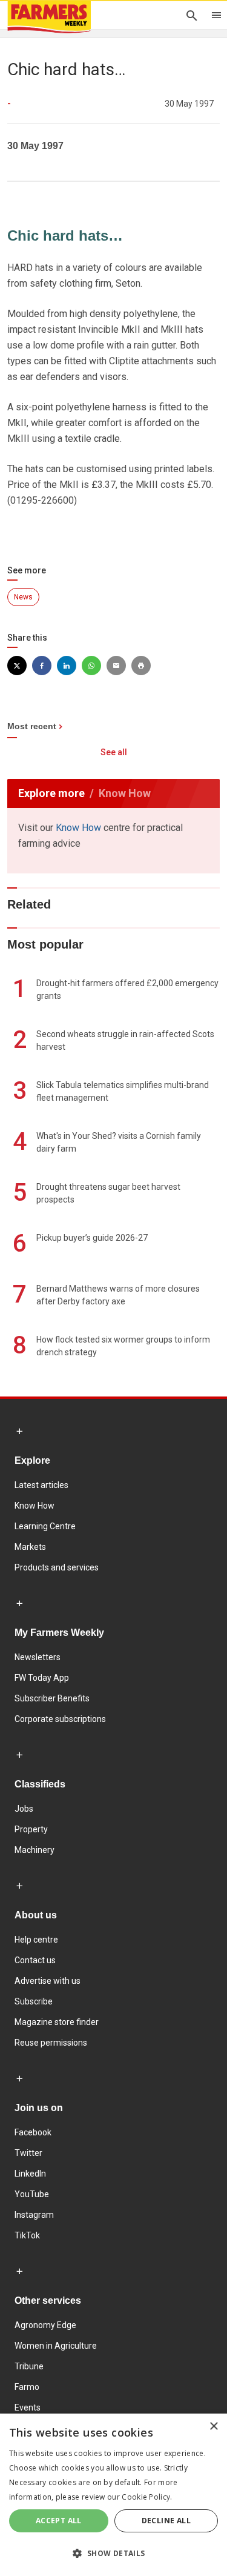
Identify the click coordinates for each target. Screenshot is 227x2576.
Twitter (28, 2153)
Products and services (57, 1567)
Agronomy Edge (45, 2325)
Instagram (34, 2215)
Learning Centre (45, 1526)
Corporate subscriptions (60, 1719)
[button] (113, 2554)
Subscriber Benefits (52, 1698)
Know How (78, 828)
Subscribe (34, 2001)
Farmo (27, 2387)
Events (28, 2407)
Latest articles (41, 1485)
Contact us (35, 1960)
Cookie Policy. (147, 2497)
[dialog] (113, 2495)
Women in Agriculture (56, 2346)
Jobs (24, 1809)
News (23, 597)
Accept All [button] (59, 2521)
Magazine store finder (57, 2022)
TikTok (27, 2235)
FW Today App (42, 1678)
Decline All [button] (166, 2521)
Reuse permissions (51, 2043)
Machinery (35, 1850)
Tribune (29, 2366)
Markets (30, 1547)
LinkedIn (30, 2174)
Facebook (33, 2132)
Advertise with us (48, 1981)
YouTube (32, 2194)
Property (31, 1829)
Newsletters (38, 1657)
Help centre (36, 1940)
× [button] (213, 2427)
